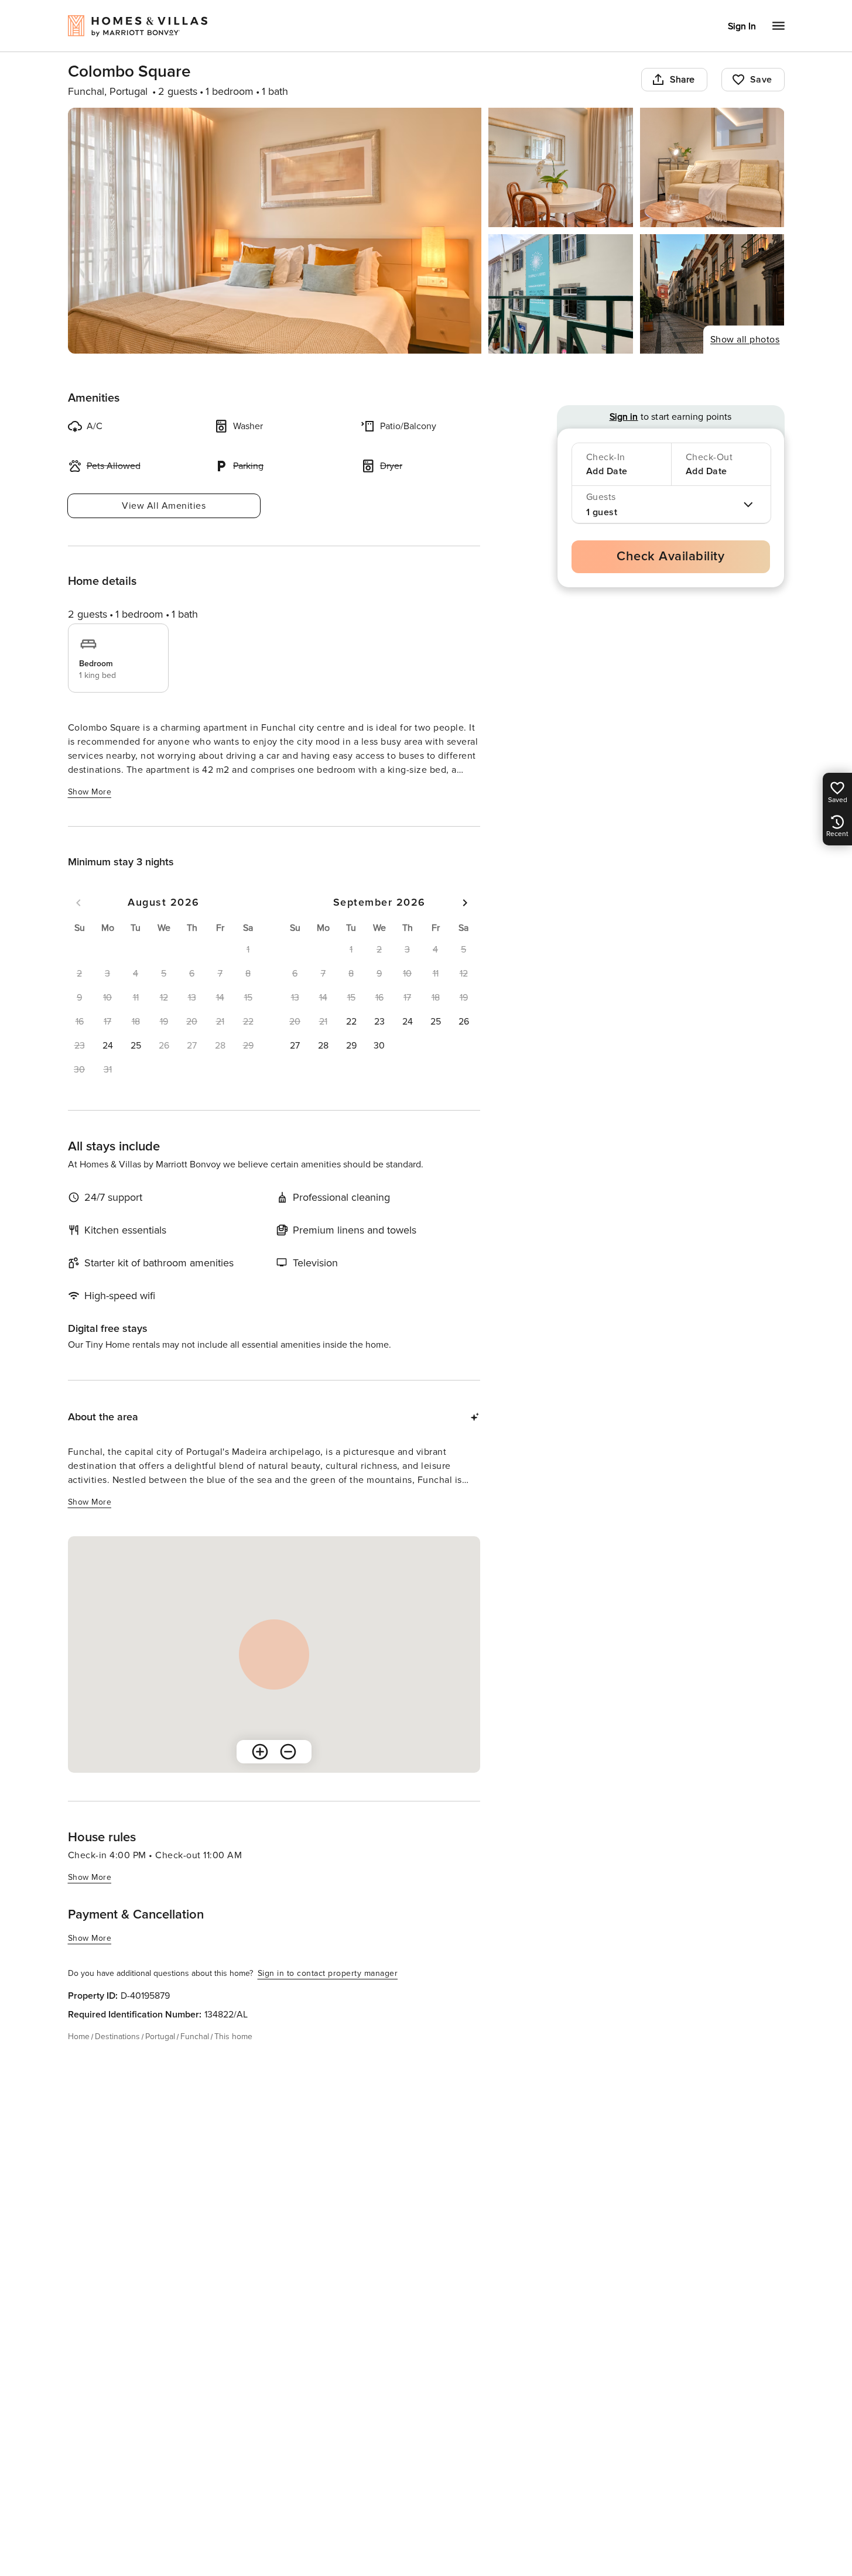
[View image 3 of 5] (712, 167)
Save (761, 80)
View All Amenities (164, 506)
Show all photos (745, 340)
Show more (90, 792)
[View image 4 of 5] (561, 294)
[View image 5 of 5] (712, 294)
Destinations (117, 2037)
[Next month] (465, 903)
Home (79, 2037)
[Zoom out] (288, 1752)
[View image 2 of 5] (561, 167)
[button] (108, 1046)
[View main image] (275, 231)
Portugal (160, 2037)
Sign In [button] (742, 26)
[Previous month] (78, 903)
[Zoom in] (260, 1752)
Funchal (195, 2037)
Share (682, 80)
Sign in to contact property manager (328, 1973)
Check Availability (670, 556)
